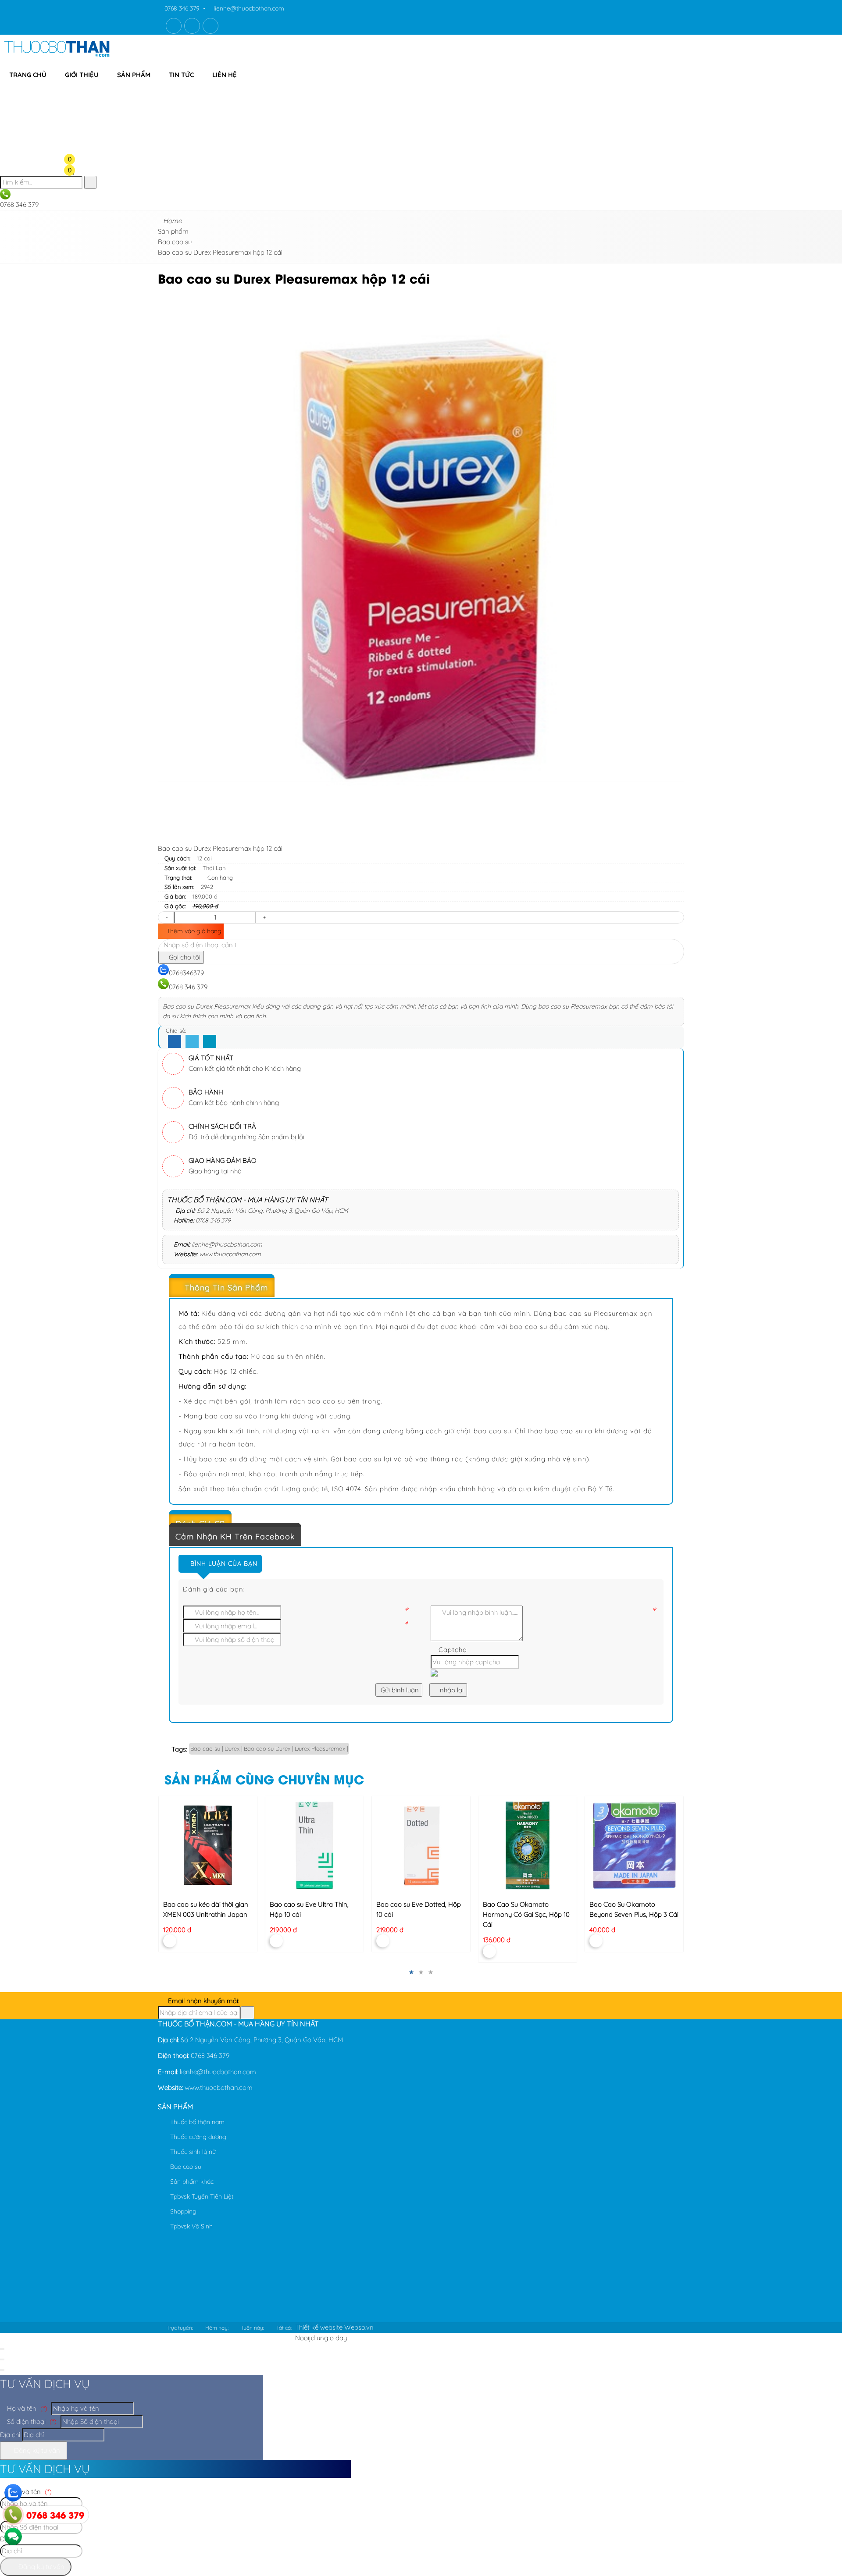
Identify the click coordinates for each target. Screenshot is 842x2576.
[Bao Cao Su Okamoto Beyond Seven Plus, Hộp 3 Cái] (634, 1845)
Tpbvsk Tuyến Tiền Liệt (201, 2196)
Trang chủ (28, 75)
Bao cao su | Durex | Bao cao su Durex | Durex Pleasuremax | (269, 1748)
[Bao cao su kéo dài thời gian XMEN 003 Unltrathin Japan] (208, 1845)
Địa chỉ (10, 2435)
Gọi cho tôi (184, 957)
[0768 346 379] (13, 2515)
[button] (77, 91)
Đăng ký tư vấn (36, 2450)
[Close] (2, 2349)
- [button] (166, 917)
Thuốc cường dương (197, 2137)
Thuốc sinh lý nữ (192, 2152)
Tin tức (181, 75)
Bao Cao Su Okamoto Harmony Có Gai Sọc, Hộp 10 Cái (526, 1914)
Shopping (182, 2211)
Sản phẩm (134, 75)
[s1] (57, 59)
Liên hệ (225, 75)
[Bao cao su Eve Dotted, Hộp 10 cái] (421, 1845)
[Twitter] (192, 1042)
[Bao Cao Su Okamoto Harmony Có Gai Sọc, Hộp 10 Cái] (527, 1845)
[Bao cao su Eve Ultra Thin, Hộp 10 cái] (314, 1845)
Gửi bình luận (399, 1690)
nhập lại (451, 1690)
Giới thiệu (82, 75)
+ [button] (264, 917)
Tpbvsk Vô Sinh (191, 2226)
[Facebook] (175, 1042)
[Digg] (210, 1042)
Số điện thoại (31, 2421)
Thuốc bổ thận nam (196, 2122)
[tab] (421, 1288)
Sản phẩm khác (191, 2182)
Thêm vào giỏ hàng (193, 931)
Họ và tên (26, 2408)
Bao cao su (185, 2167)
